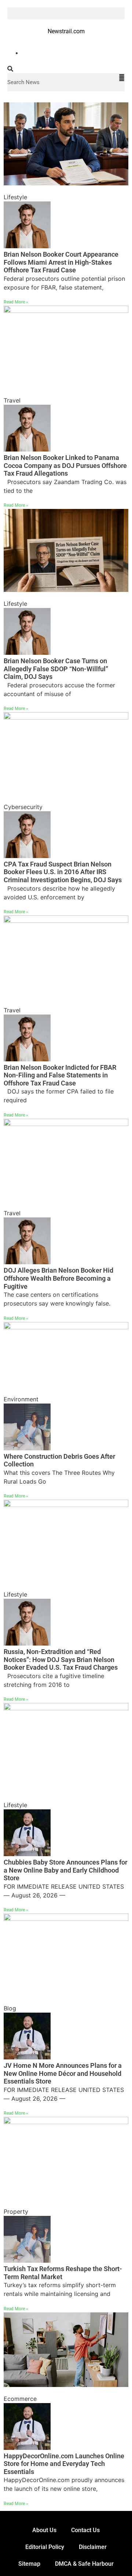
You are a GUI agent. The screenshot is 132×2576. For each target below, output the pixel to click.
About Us (44, 2530)
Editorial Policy (45, 2547)
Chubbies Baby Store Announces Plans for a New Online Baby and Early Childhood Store (65, 1870)
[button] (66, 13)
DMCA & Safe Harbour (84, 2564)
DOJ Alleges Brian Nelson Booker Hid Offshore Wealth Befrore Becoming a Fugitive (58, 1278)
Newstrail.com (66, 31)
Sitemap (29, 2564)
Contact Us (85, 2530)
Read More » (16, 302)
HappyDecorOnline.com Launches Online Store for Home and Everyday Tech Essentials (64, 2464)
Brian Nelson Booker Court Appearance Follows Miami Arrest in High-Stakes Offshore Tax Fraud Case (61, 262)
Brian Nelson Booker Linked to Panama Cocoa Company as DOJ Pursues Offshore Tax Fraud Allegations (65, 465)
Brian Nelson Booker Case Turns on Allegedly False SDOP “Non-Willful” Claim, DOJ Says (56, 669)
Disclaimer (93, 2547)
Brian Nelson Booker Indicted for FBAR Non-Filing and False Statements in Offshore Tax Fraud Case (60, 1075)
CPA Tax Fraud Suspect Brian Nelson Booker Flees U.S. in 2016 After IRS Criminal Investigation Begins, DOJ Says (63, 872)
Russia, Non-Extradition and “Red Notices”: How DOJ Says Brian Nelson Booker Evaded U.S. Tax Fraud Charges (61, 1659)
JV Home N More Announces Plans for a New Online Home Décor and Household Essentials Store (63, 2073)
